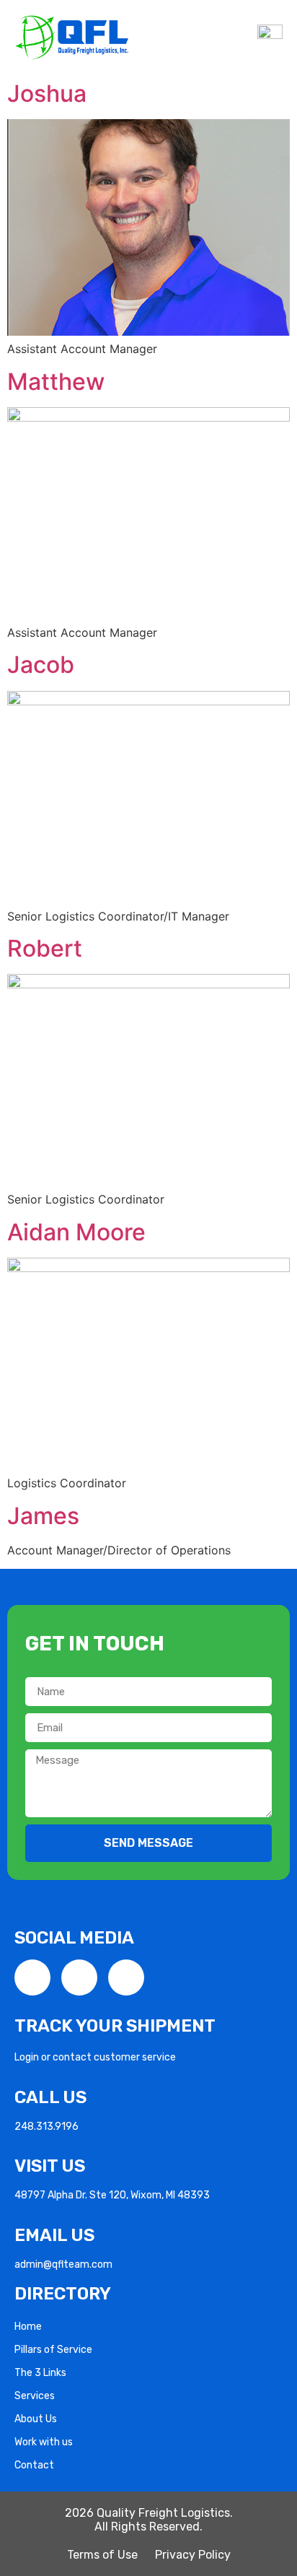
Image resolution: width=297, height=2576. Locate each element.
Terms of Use (102, 2555)
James (43, 1516)
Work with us (44, 2442)
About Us (36, 2419)
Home (28, 2327)
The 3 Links (40, 2373)
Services (35, 2396)
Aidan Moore (76, 1232)
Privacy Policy (193, 2555)
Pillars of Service (53, 2350)
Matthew (56, 382)
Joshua (47, 93)
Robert (45, 948)
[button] (240, 37)
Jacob (41, 665)
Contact (34, 2465)
